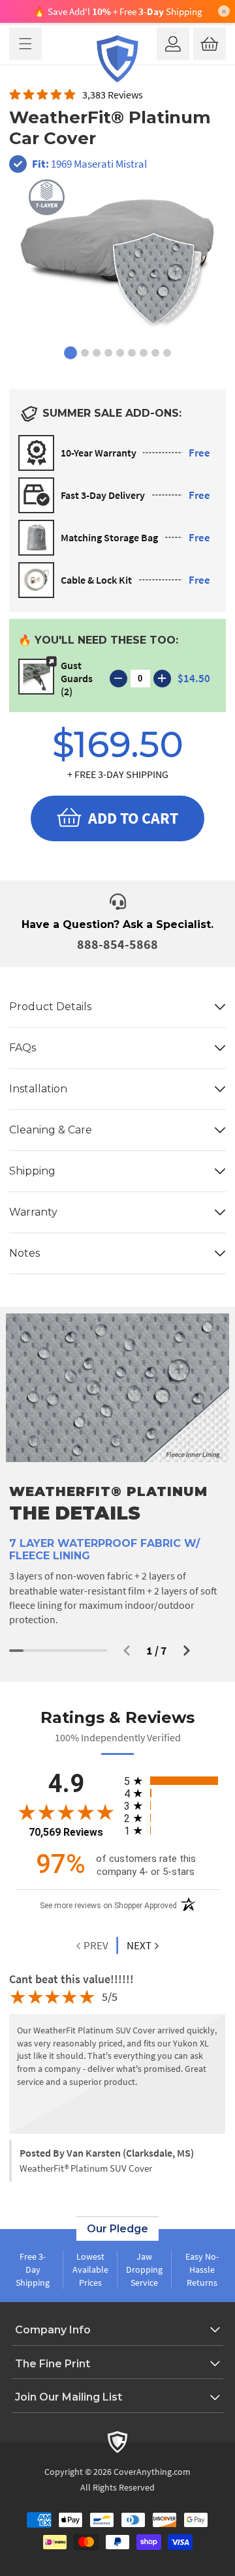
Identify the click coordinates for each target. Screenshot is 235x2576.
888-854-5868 (117, 944)
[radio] (172, 1781)
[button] (25, 44)
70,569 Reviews (66, 1832)
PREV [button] (95, 1945)
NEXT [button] (139, 1945)
